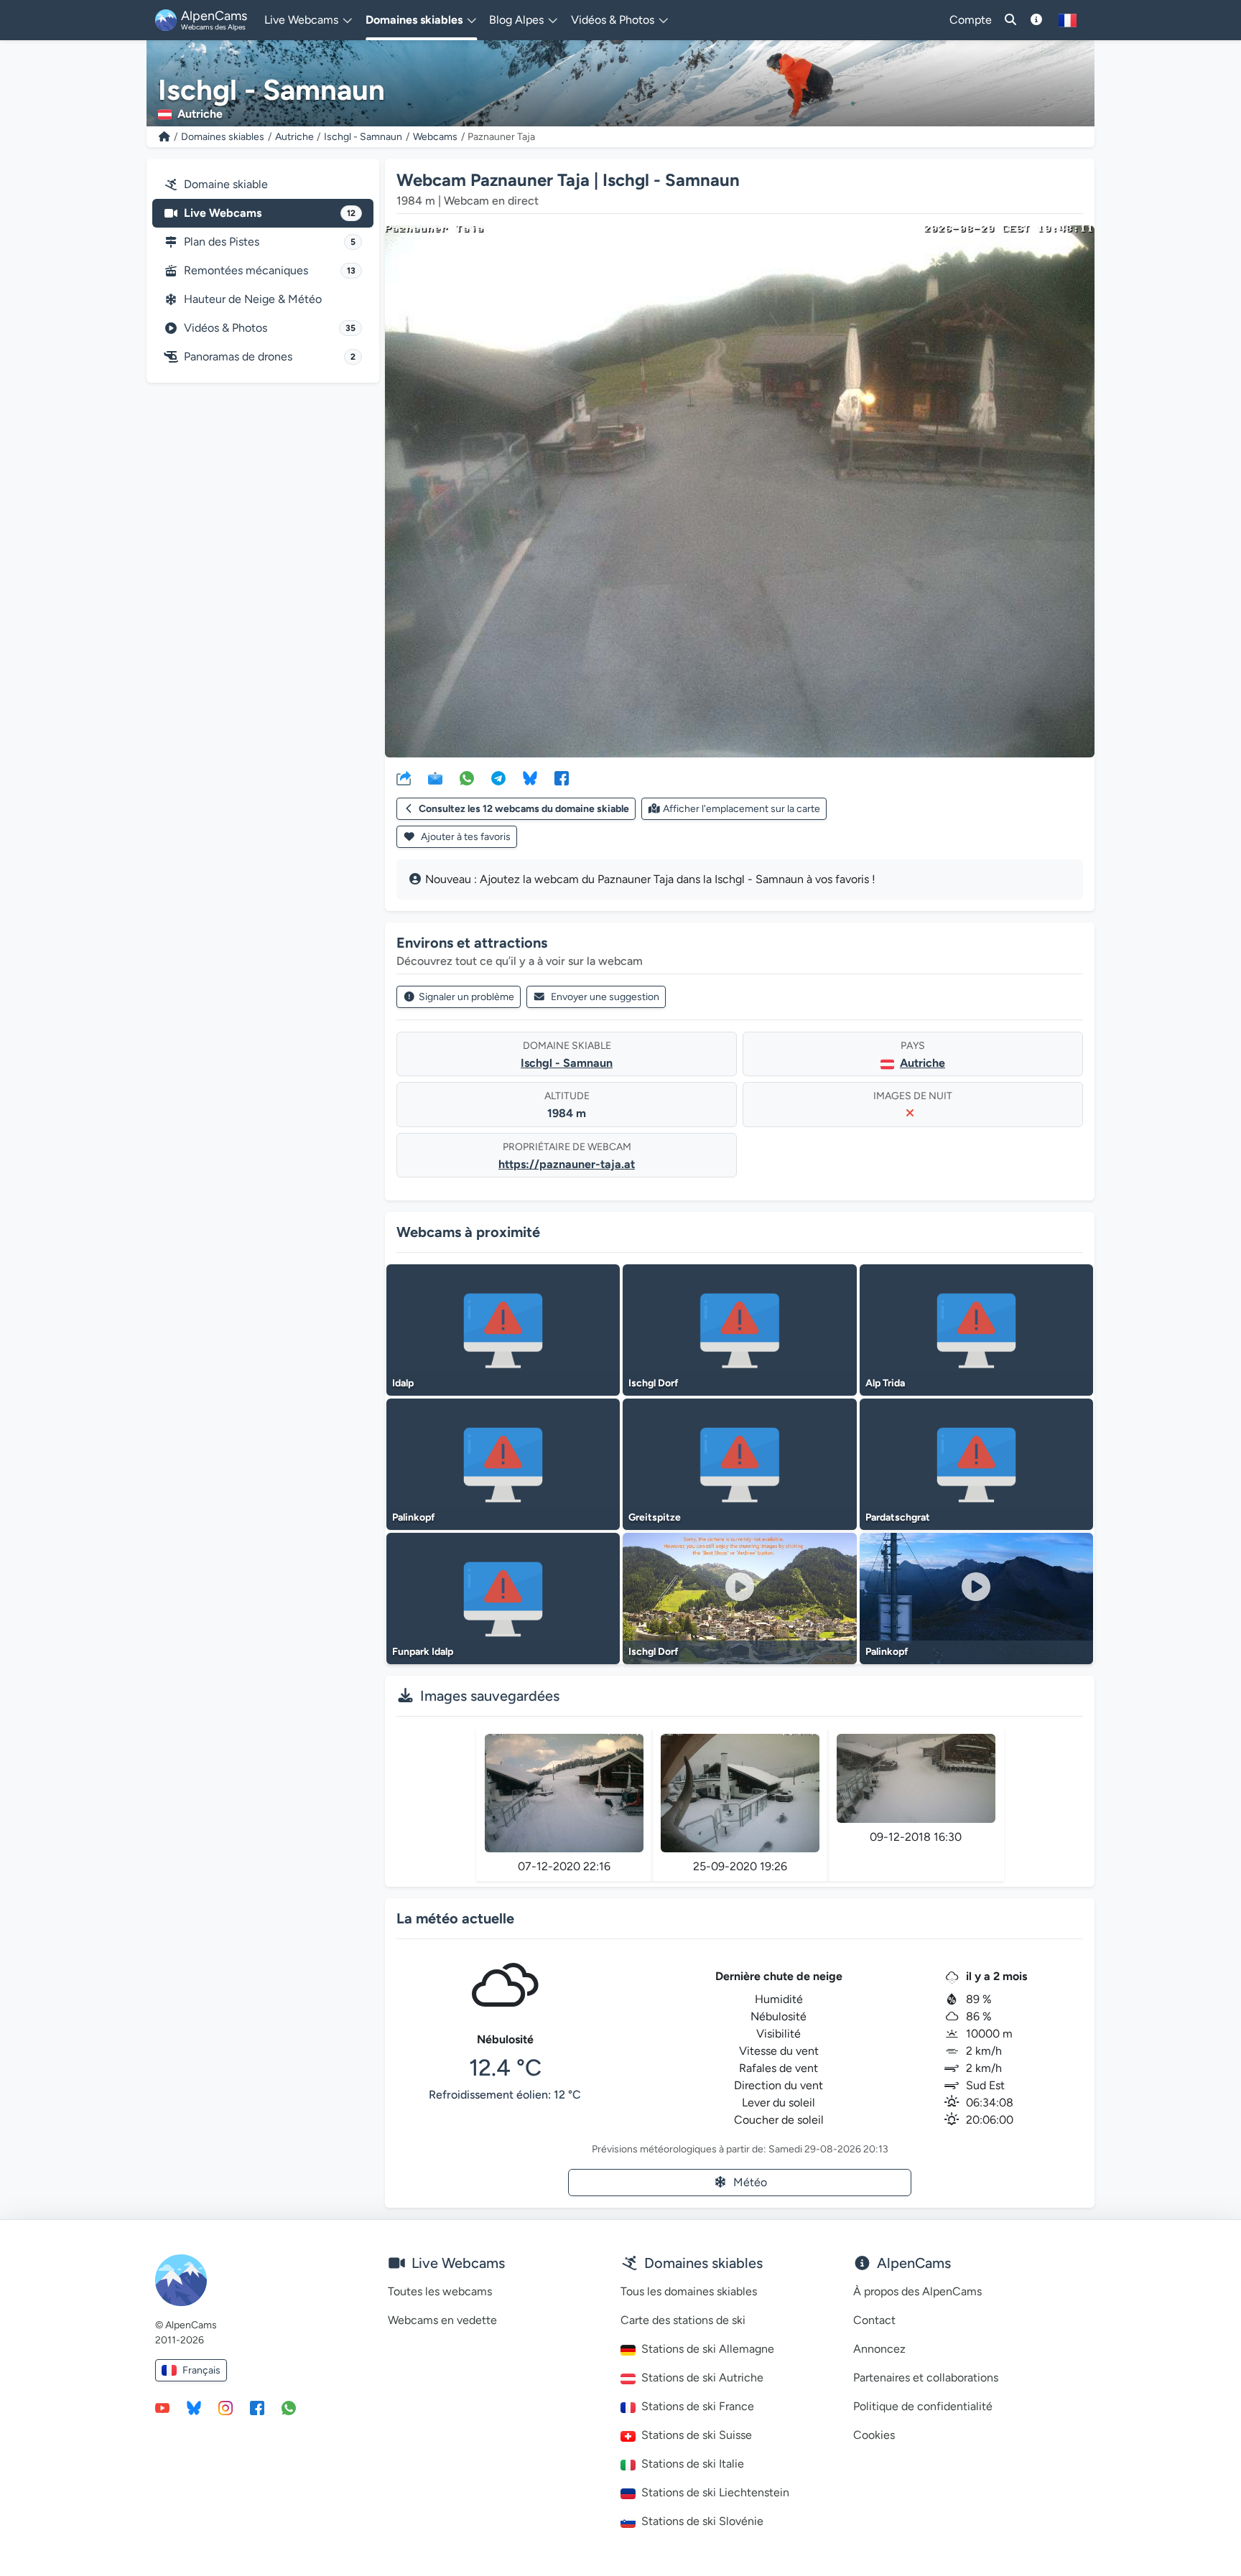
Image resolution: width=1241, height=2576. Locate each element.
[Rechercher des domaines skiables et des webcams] (1010, 20)
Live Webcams (270, 213)
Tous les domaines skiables (689, 2291)
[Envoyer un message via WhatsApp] (289, 2407)
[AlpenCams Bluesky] (194, 2407)
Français (201, 2370)
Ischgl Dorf (654, 1383)
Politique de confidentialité (923, 2406)
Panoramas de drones (270, 356)
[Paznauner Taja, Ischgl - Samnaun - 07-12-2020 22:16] (564, 1793)
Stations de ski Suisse (697, 2435)
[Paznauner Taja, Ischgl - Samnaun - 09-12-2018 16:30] (916, 1778)
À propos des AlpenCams (917, 2291)
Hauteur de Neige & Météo (253, 299)
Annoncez (879, 2349)
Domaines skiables (223, 137)
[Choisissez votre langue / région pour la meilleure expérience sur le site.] (1068, 20)
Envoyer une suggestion (605, 997)
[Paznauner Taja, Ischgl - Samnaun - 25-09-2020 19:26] (740, 1793)
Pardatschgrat (898, 1517)
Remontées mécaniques (270, 270)
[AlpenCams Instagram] (226, 2407)
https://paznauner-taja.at (567, 1164)
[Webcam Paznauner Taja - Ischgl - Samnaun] (740, 491)
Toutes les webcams (440, 2291)
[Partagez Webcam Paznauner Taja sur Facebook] (562, 778)
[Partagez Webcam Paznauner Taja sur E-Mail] (435, 778)
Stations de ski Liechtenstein (715, 2492)
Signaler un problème (466, 997)
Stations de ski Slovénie (702, 2521)
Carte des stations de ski (683, 2320)
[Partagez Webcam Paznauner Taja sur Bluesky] (530, 778)
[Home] (164, 137)
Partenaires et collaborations (926, 2377)
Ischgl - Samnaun (363, 137)
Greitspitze (655, 1517)
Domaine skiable (226, 184)
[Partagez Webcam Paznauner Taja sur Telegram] (498, 778)
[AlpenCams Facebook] (257, 2407)
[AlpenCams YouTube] (162, 2407)
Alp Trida (885, 1383)
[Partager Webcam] (404, 778)
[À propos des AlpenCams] (1036, 20)
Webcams (435, 137)
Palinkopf (414, 1517)
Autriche (294, 137)
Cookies (874, 2435)
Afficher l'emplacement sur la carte (742, 809)
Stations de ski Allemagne (708, 2349)
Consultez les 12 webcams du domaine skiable (524, 809)
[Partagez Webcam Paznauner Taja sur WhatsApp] (467, 778)
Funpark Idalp (423, 1652)
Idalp (403, 1383)
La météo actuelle (455, 1918)
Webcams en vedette (442, 2320)
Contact (874, 2320)
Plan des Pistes (270, 242)
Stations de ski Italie (693, 2464)
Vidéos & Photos (270, 328)
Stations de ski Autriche (702, 2377)
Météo (750, 2182)
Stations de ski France (698, 2406)
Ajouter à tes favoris (465, 837)
